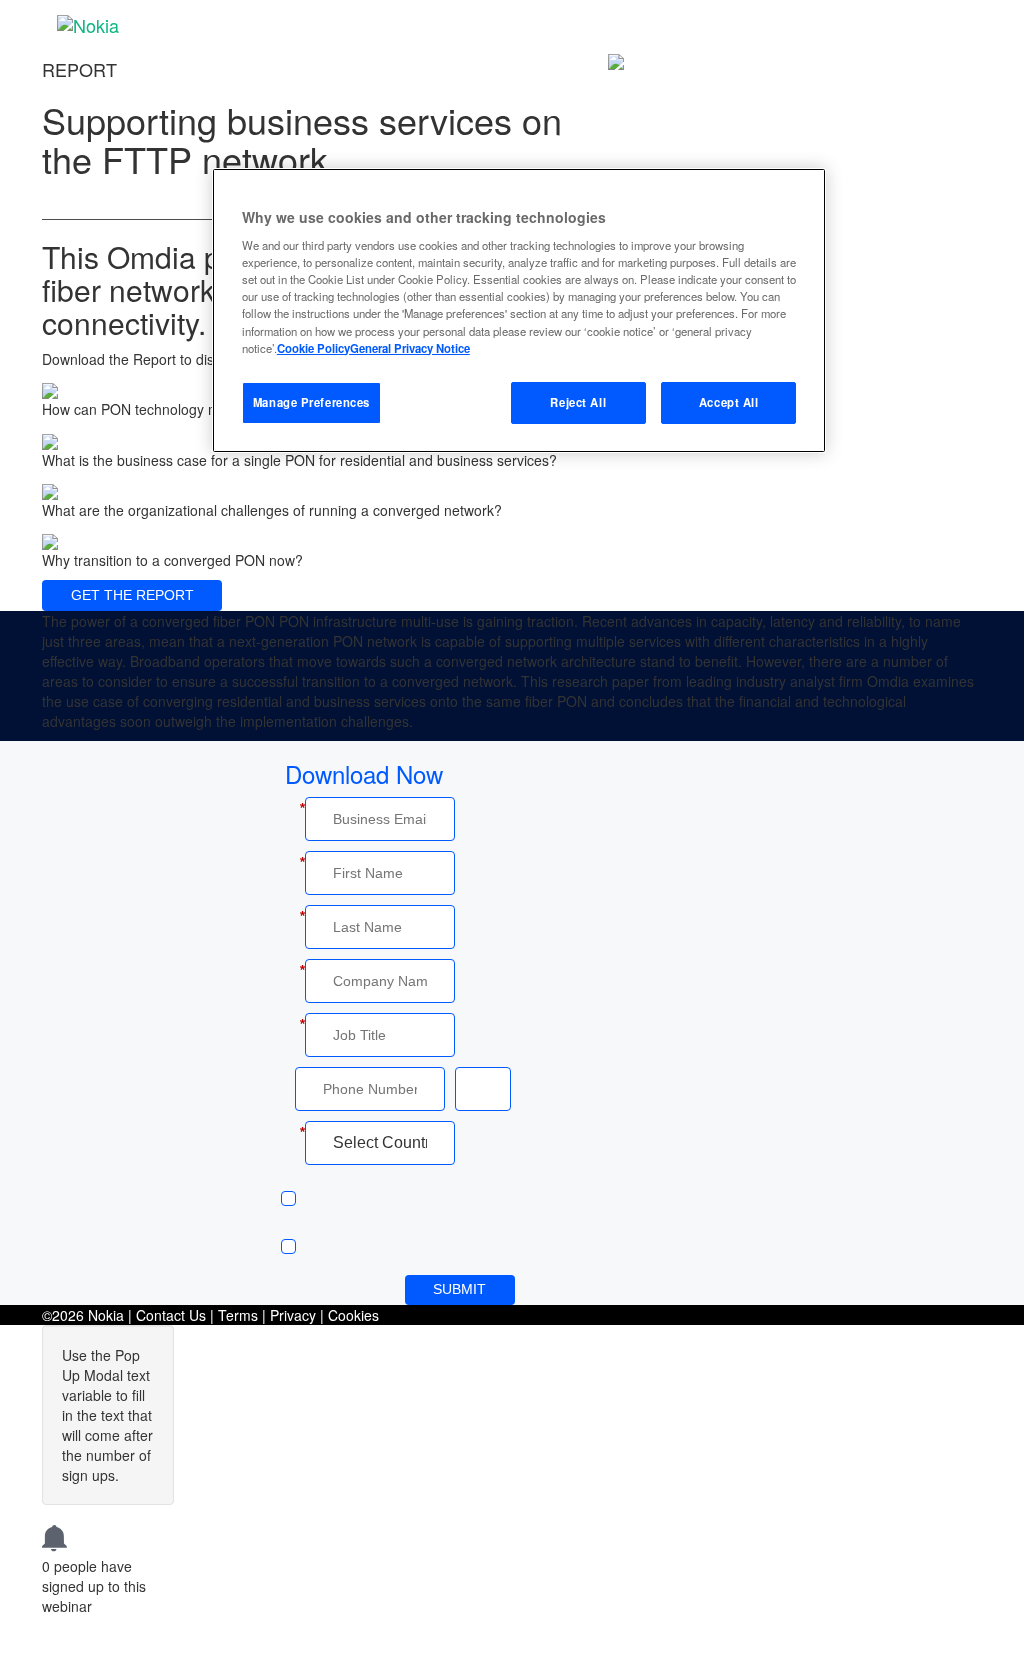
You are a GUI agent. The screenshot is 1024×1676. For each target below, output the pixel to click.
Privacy (293, 1315)
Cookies (353, 1315)
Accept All (729, 402)
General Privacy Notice (410, 348)
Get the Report (132, 595)
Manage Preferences (311, 402)
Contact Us (171, 1315)
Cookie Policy (313, 348)
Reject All (578, 402)
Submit (459, 1289)
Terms (238, 1315)
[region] (519, 310)
